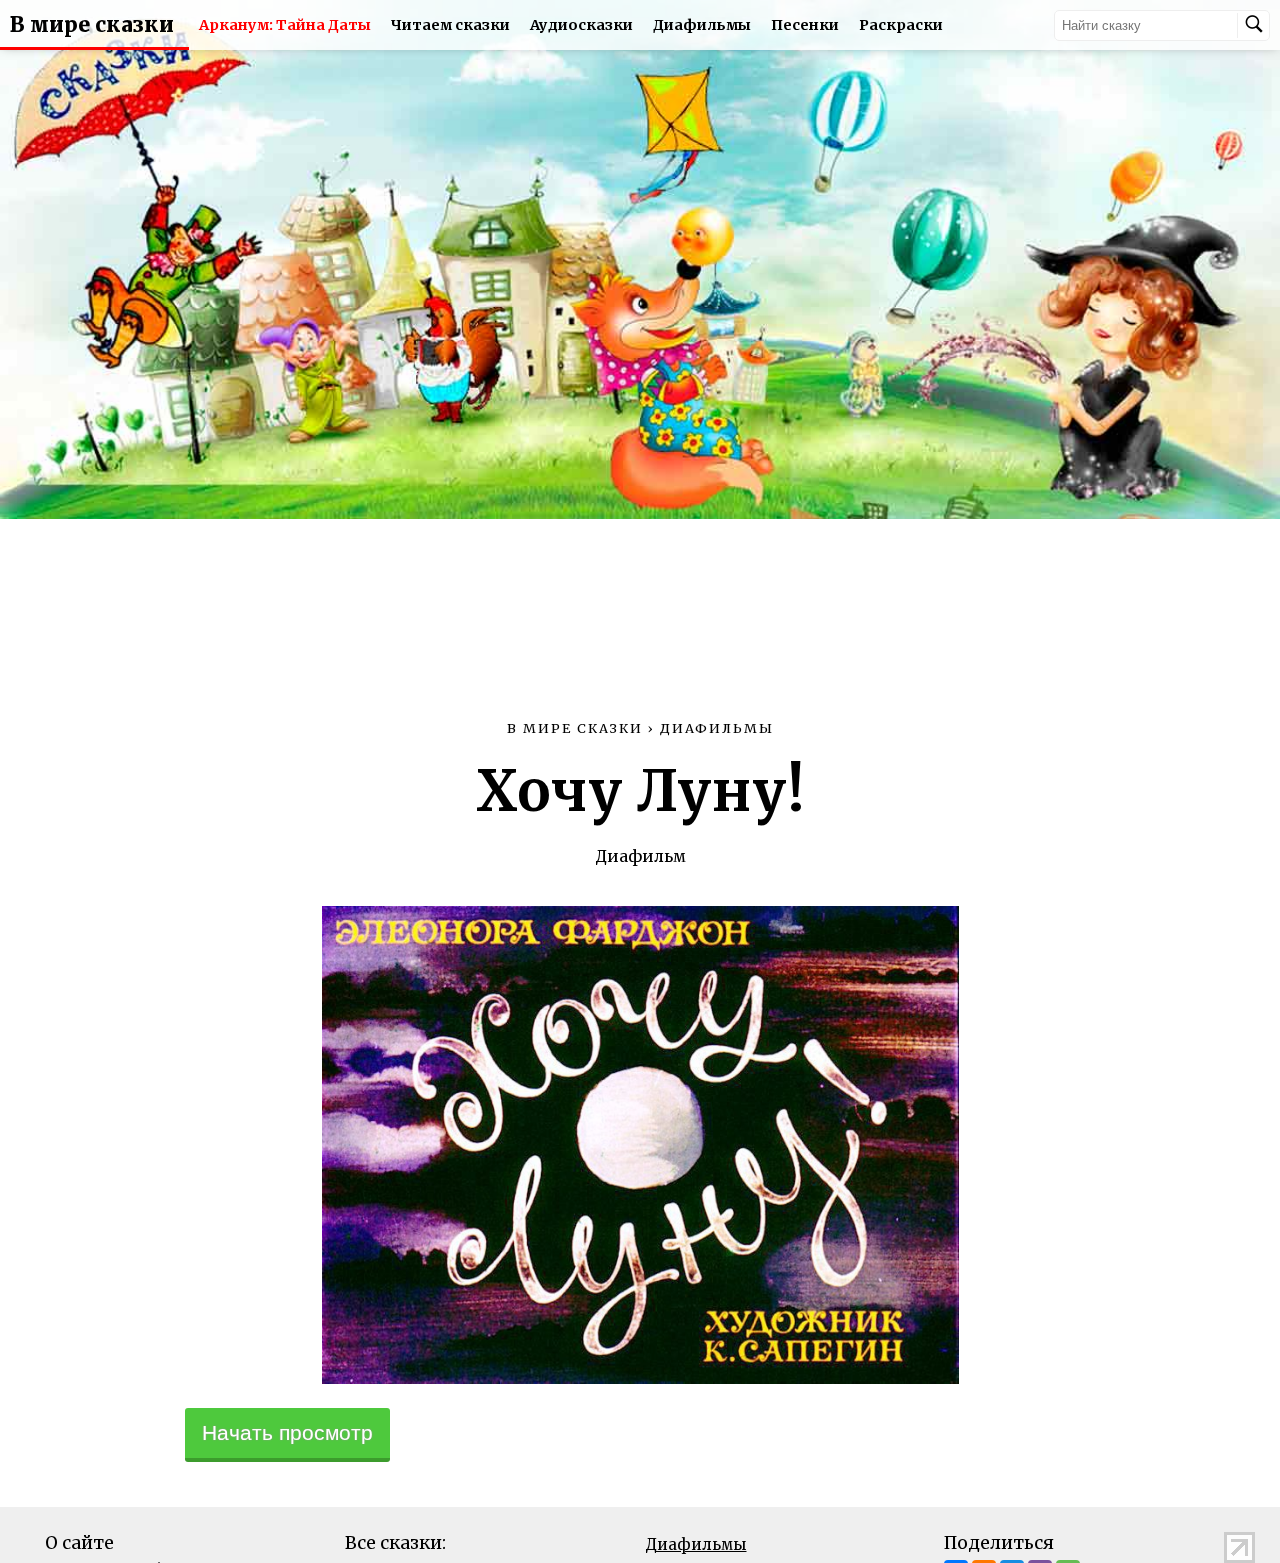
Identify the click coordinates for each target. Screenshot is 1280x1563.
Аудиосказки (581, 25)
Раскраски (901, 25)
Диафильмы (702, 25)
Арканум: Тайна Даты (285, 25)
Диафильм (640, 856)
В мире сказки (92, 25)
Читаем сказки (450, 25)
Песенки (805, 25)
